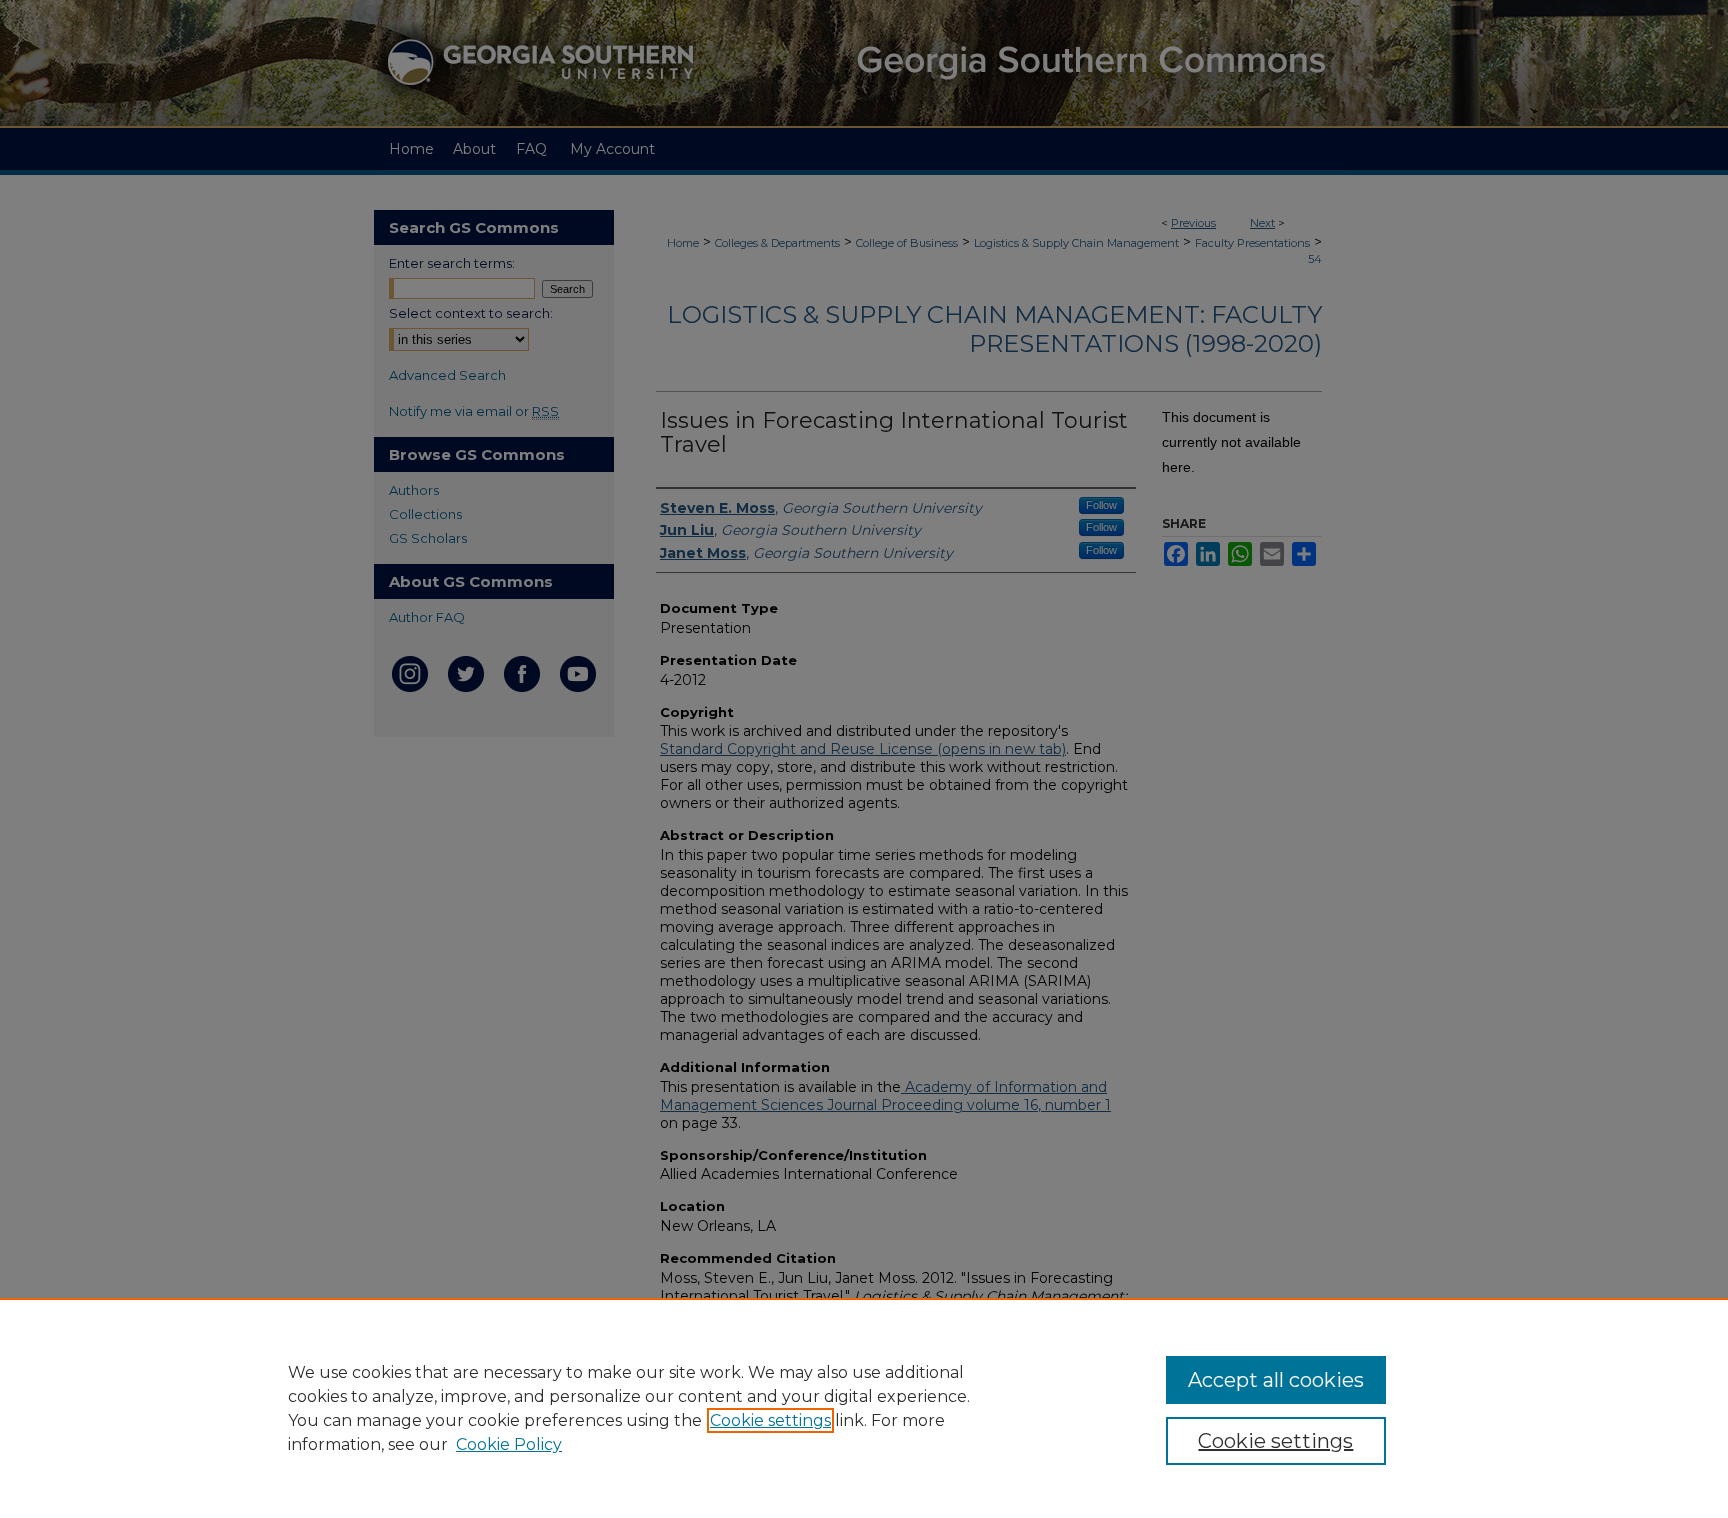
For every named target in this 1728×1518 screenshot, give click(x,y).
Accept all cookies (1276, 1380)
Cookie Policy (509, 1444)
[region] (864, 1408)
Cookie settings (770, 1420)
